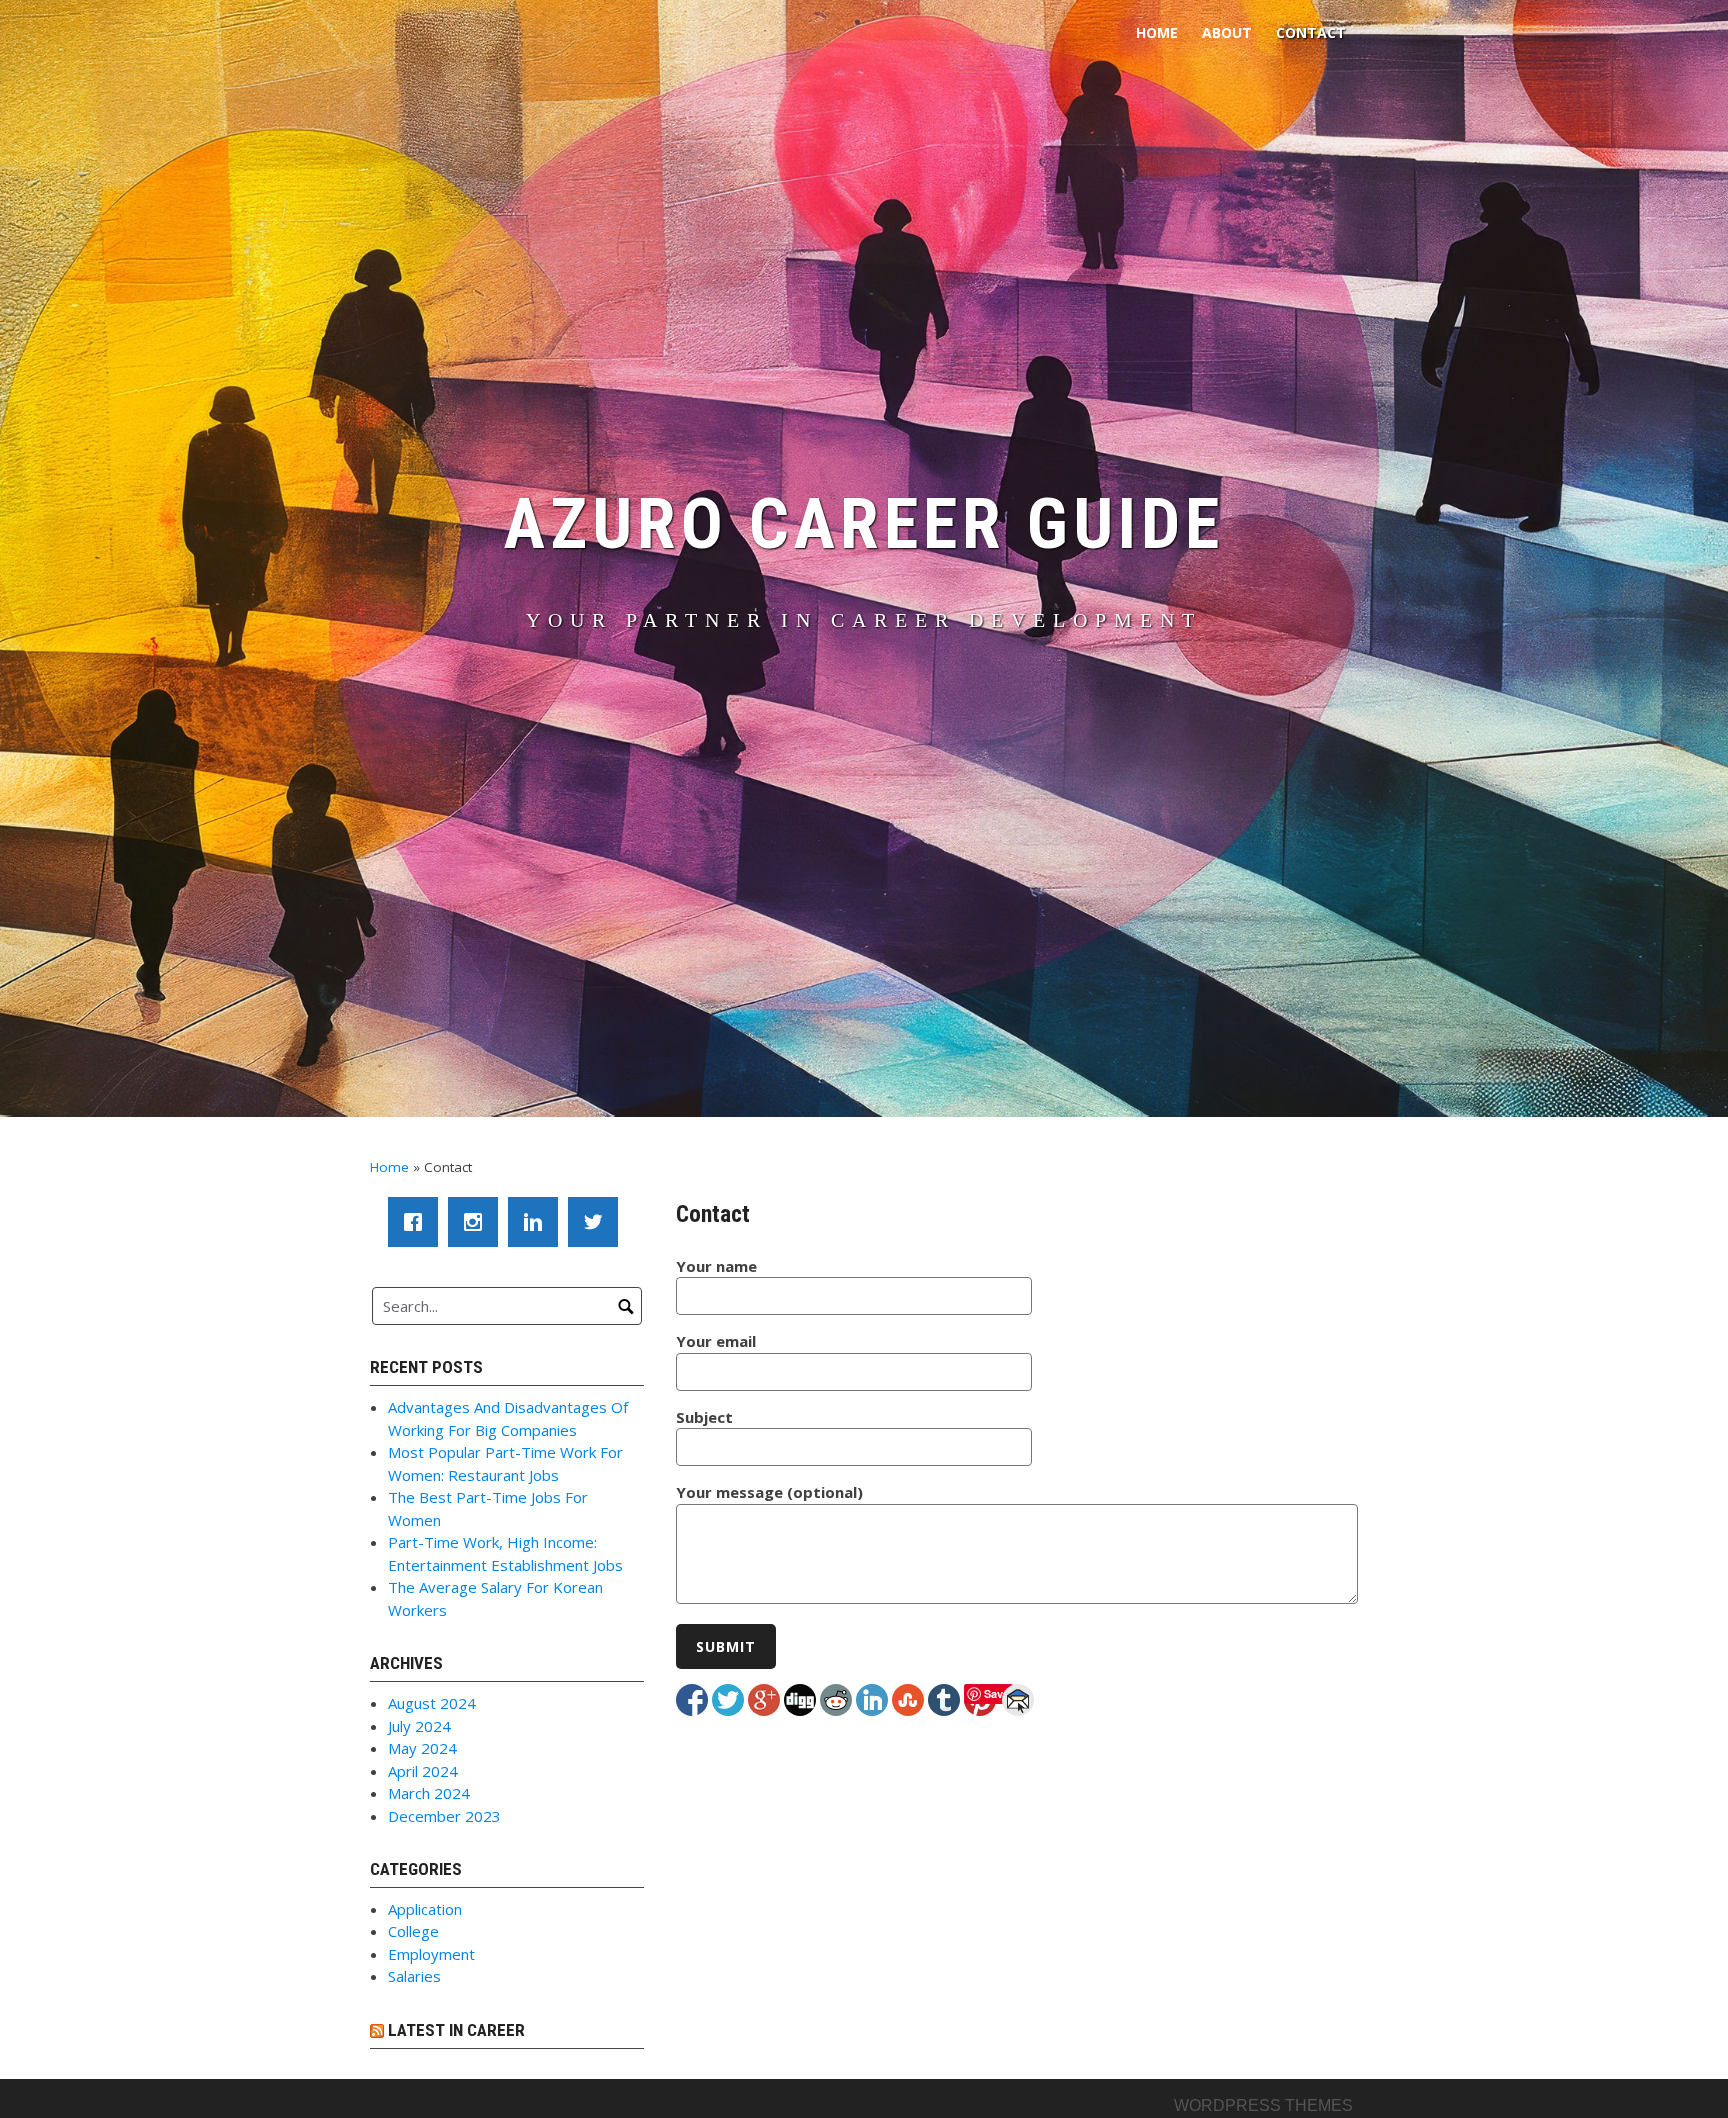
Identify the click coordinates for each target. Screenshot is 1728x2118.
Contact (1311, 32)
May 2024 (422, 1748)
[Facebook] (418, 1222)
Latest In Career (456, 2030)
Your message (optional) (769, 1492)
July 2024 (419, 1726)
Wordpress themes (1263, 2105)
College (413, 1931)
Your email (716, 1341)
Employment (431, 1954)
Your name (716, 1266)
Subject (704, 1417)
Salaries (414, 1976)
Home (1157, 32)
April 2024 (423, 1771)
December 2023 (444, 1816)
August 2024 (432, 1703)
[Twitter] (598, 1222)
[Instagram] (478, 1222)
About (1227, 32)
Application (425, 1909)
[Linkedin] (538, 1222)
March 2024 (429, 1793)
